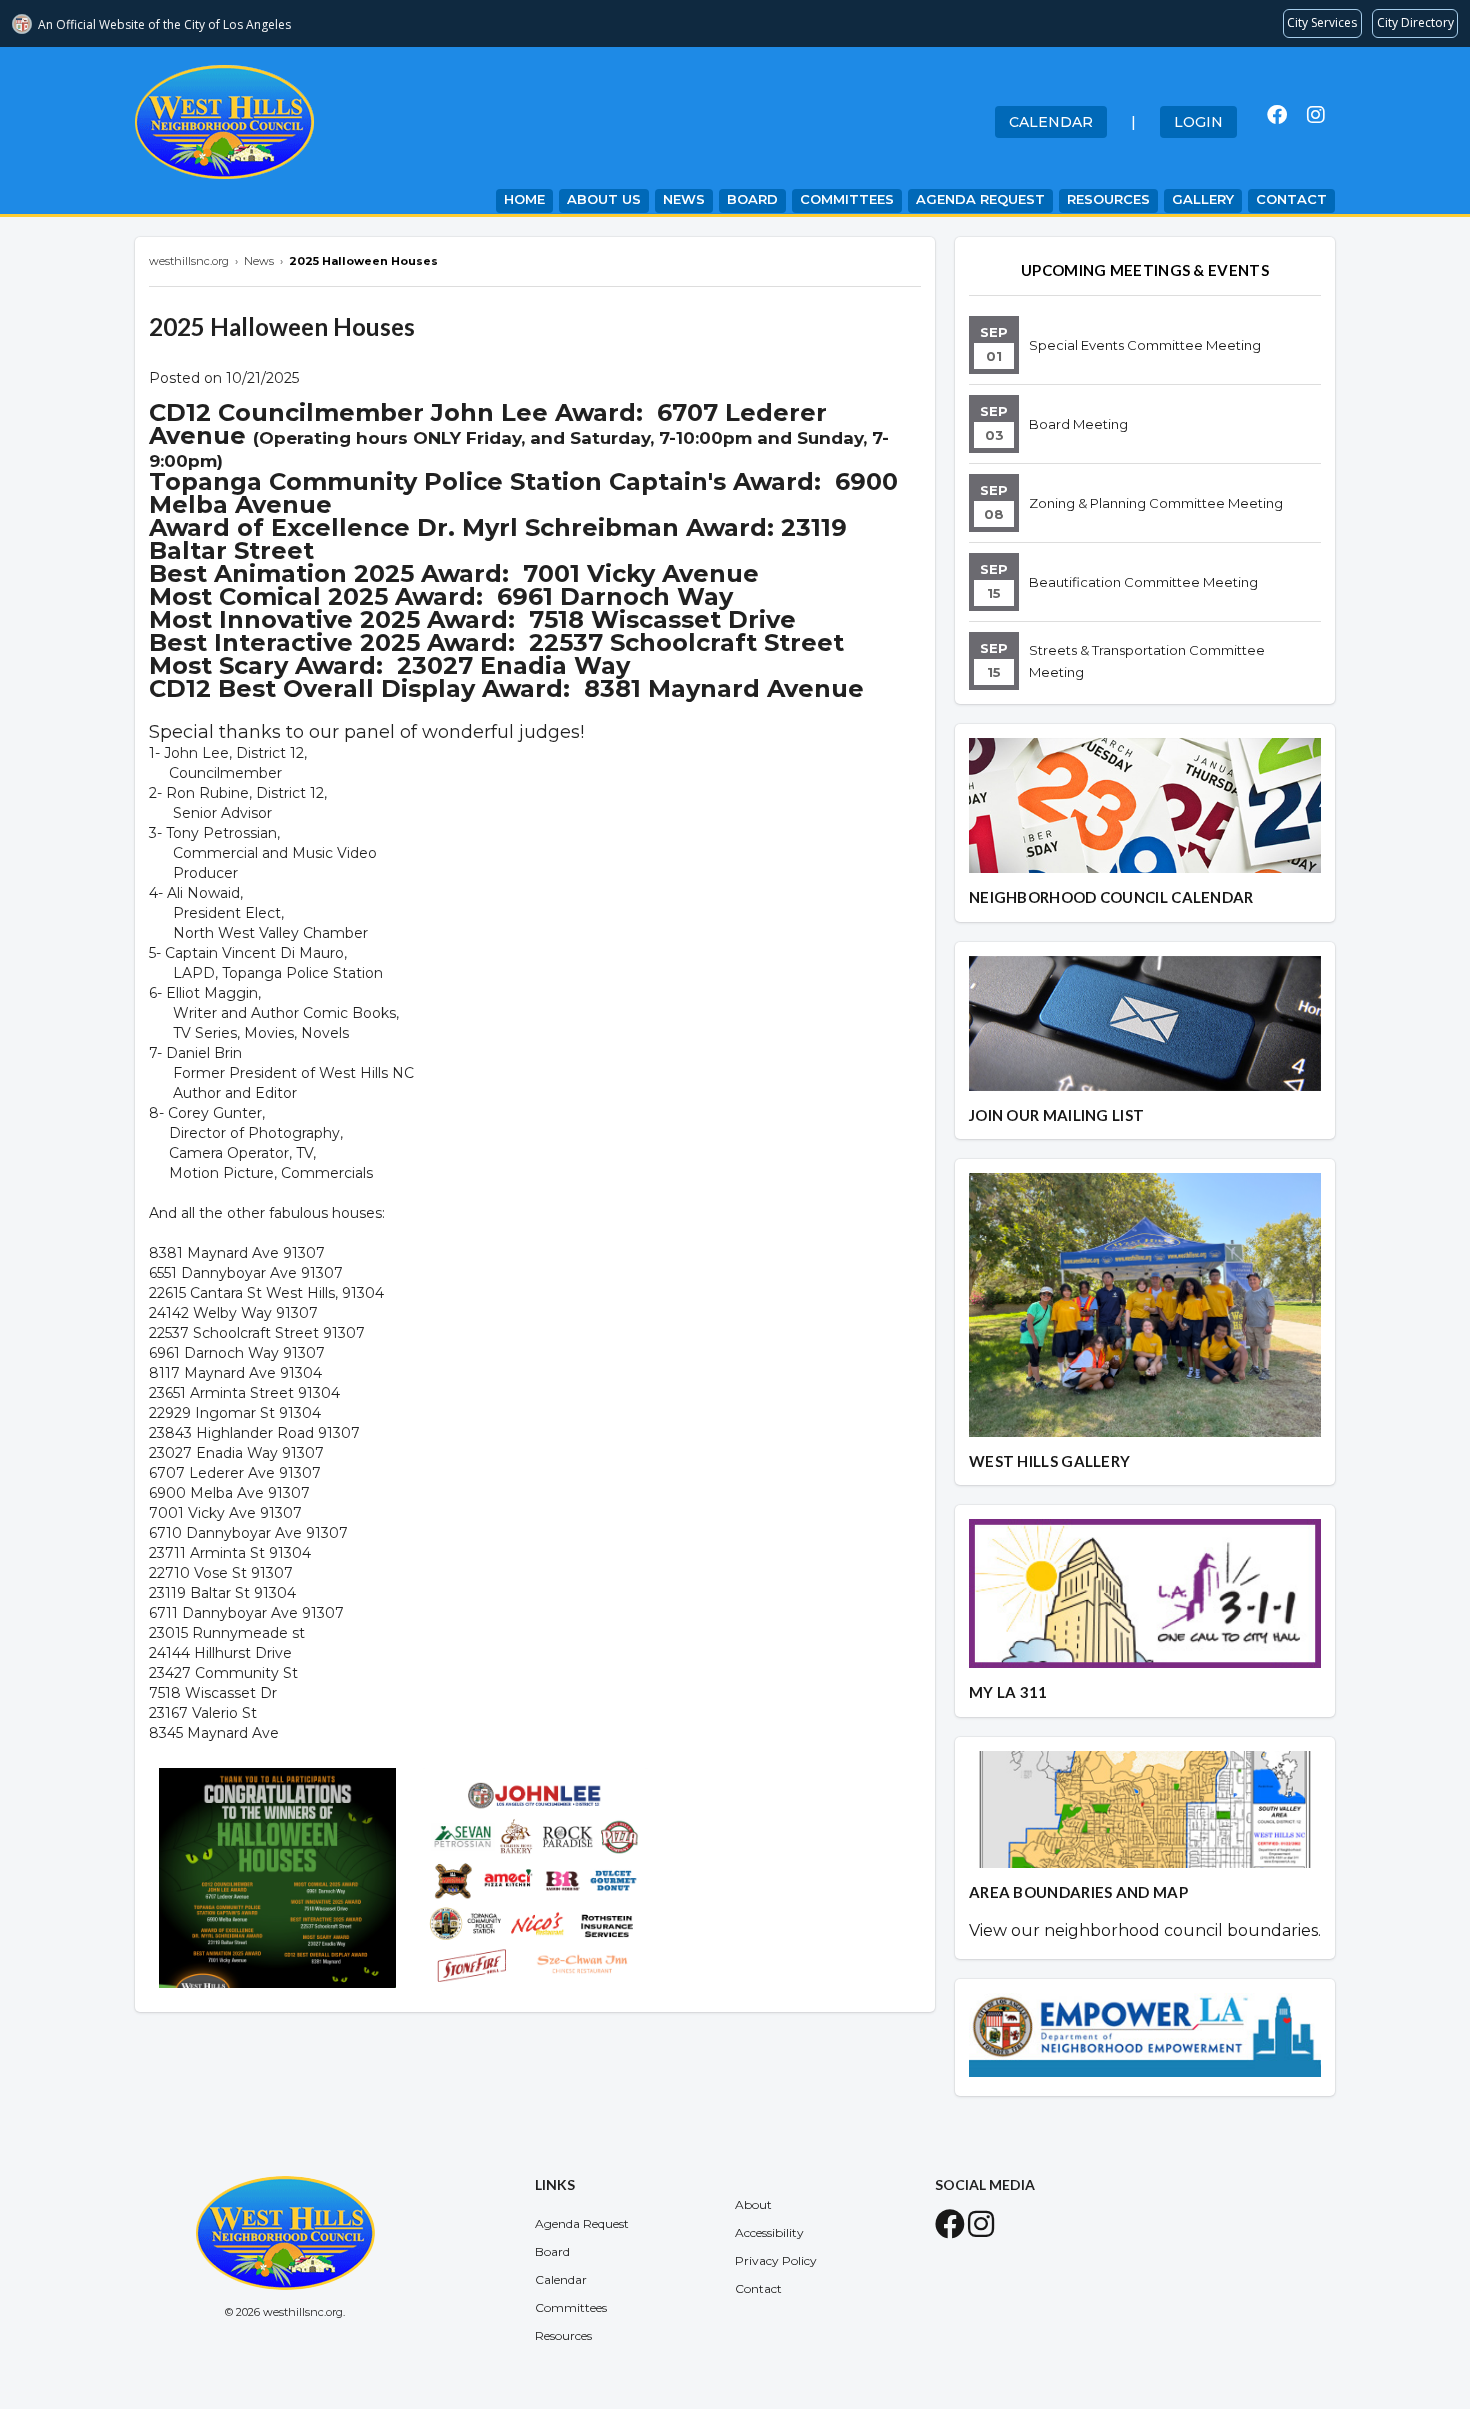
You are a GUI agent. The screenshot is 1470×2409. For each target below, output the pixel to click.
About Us (604, 199)
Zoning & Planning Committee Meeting (1156, 503)
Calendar (1051, 122)
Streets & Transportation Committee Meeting (1147, 661)
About (753, 2204)
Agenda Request (980, 199)
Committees (847, 199)
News (684, 199)
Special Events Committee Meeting (1145, 345)
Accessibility (769, 2232)
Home (524, 199)
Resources (1108, 199)
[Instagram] (1316, 115)
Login (1198, 122)
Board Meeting (1078, 424)
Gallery (1203, 199)
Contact (1291, 199)
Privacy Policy (776, 2260)
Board (752, 199)
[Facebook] (1277, 115)
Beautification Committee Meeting (1143, 582)
